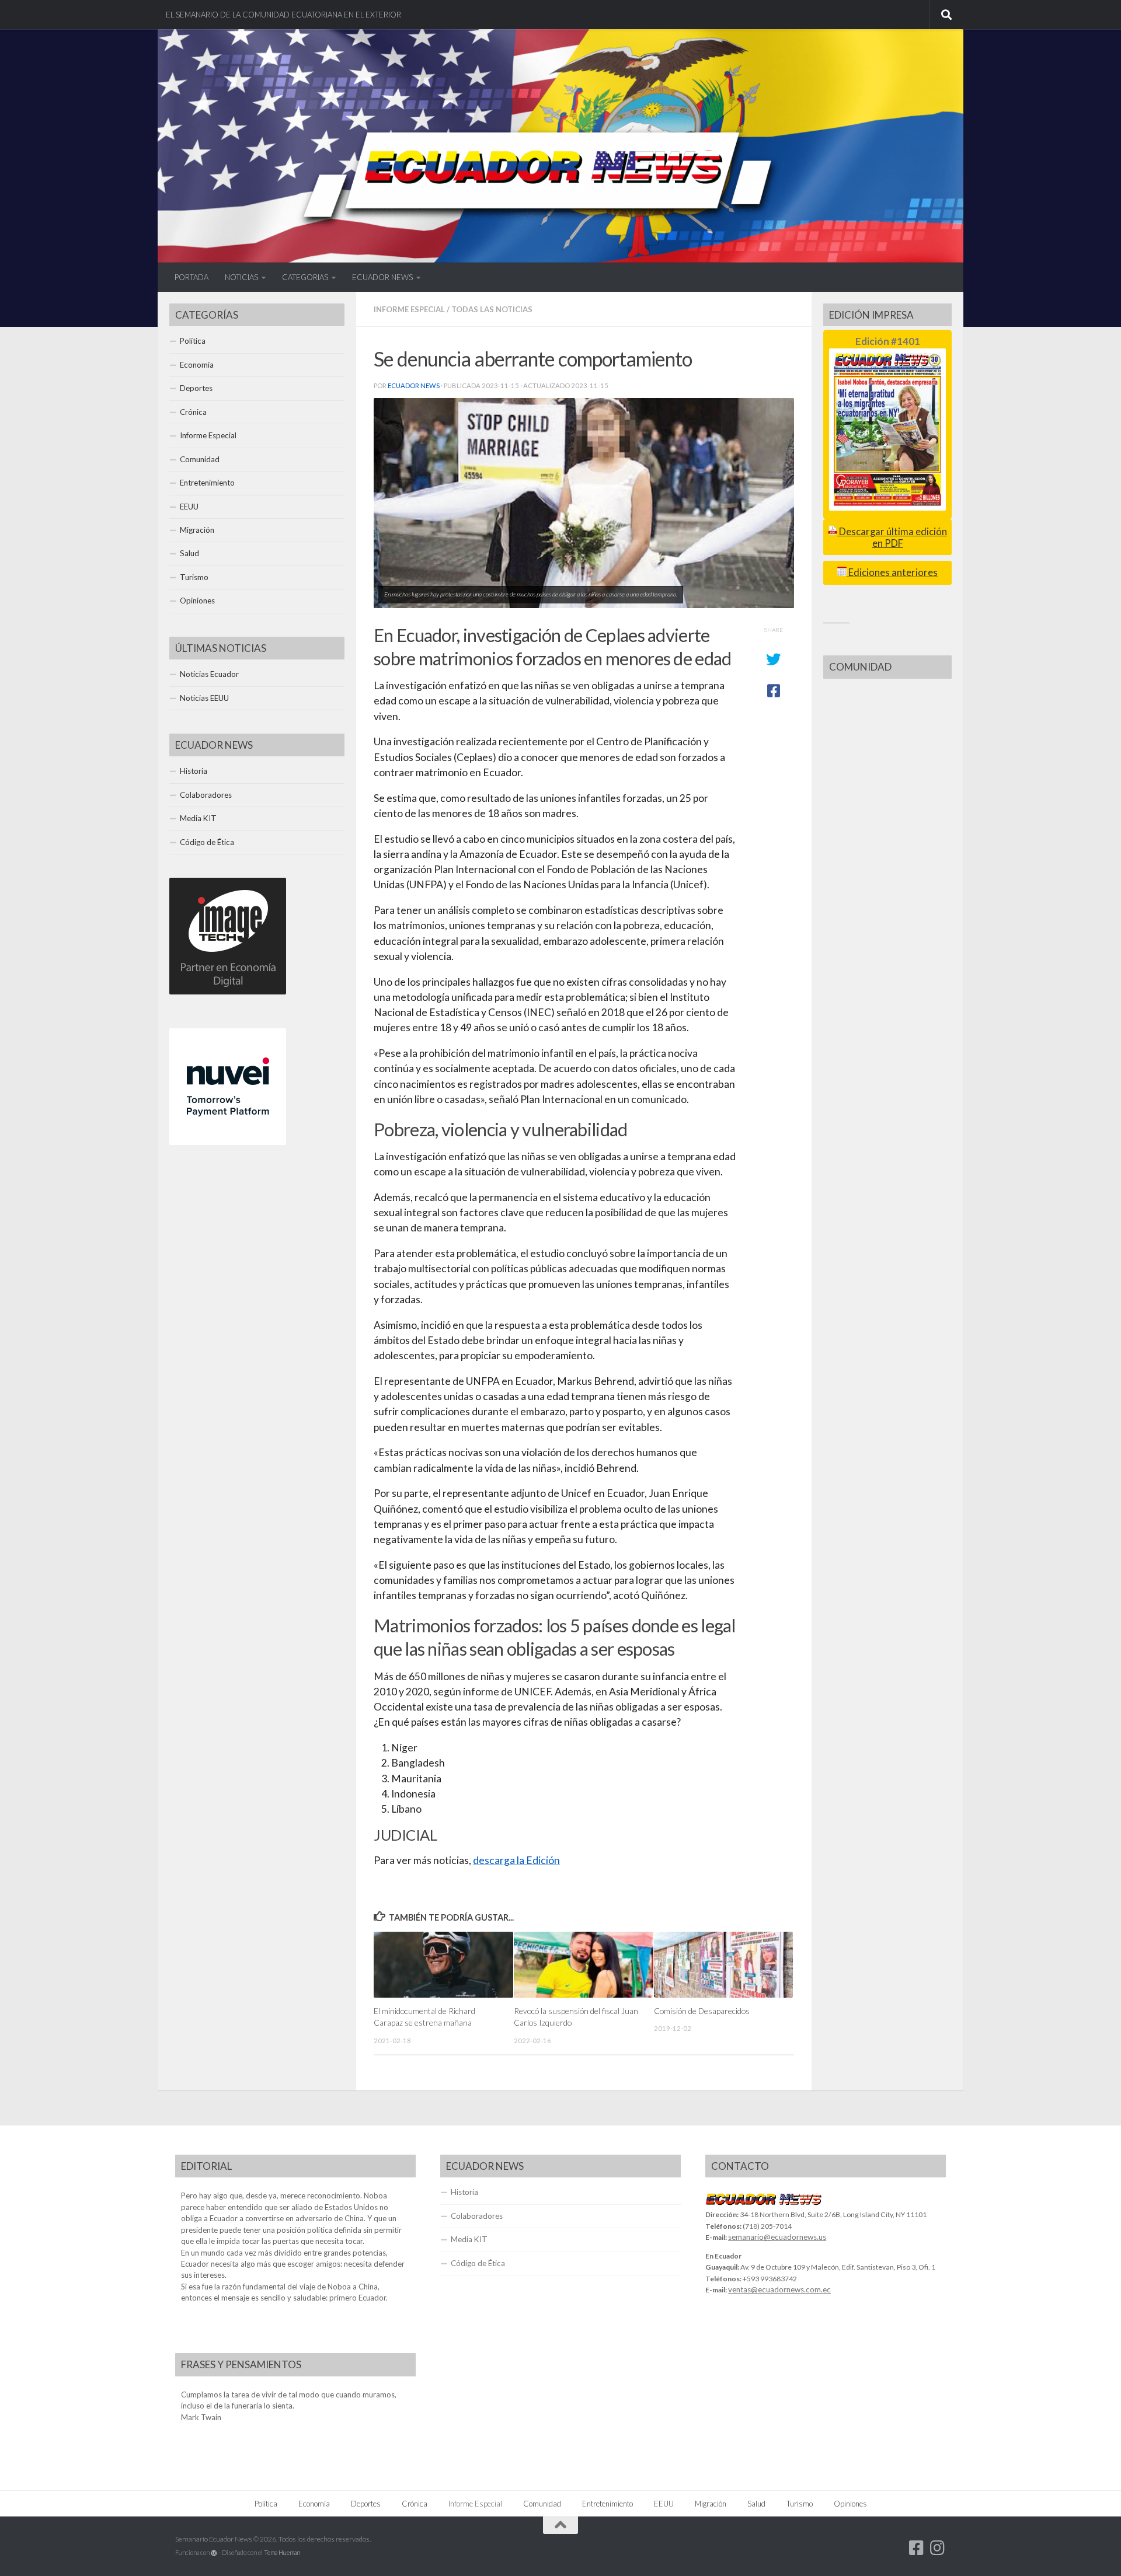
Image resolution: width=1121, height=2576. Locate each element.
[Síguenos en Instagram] (938, 2548)
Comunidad (200, 459)
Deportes (196, 388)
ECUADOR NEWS (382, 277)
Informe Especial (409, 309)
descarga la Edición (516, 1860)
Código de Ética (207, 842)
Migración (197, 530)
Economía (197, 365)
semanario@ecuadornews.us (777, 2237)
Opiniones (197, 601)
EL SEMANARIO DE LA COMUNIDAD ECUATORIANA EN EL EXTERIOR (283, 15)
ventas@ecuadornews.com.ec (779, 2289)
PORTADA (192, 277)
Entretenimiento (207, 483)
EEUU (189, 507)
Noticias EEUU (204, 698)
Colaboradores (206, 795)
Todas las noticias (492, 309)
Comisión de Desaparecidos (702, 2011)
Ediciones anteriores (892, 573)
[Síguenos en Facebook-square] (917, 2548)
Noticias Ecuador (209, 674)
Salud (189, 553)
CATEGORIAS (305, 277)
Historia (194, 771)
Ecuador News (414, 385)
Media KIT (198, 818)
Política (193, 341)
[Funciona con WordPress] (214, 2553)
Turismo (194, 577)
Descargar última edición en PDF (892, 537)
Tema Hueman (282, 2552)
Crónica (193, 412)
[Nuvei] (228, 1142)
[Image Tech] (228, 992)
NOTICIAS (241, 277)
